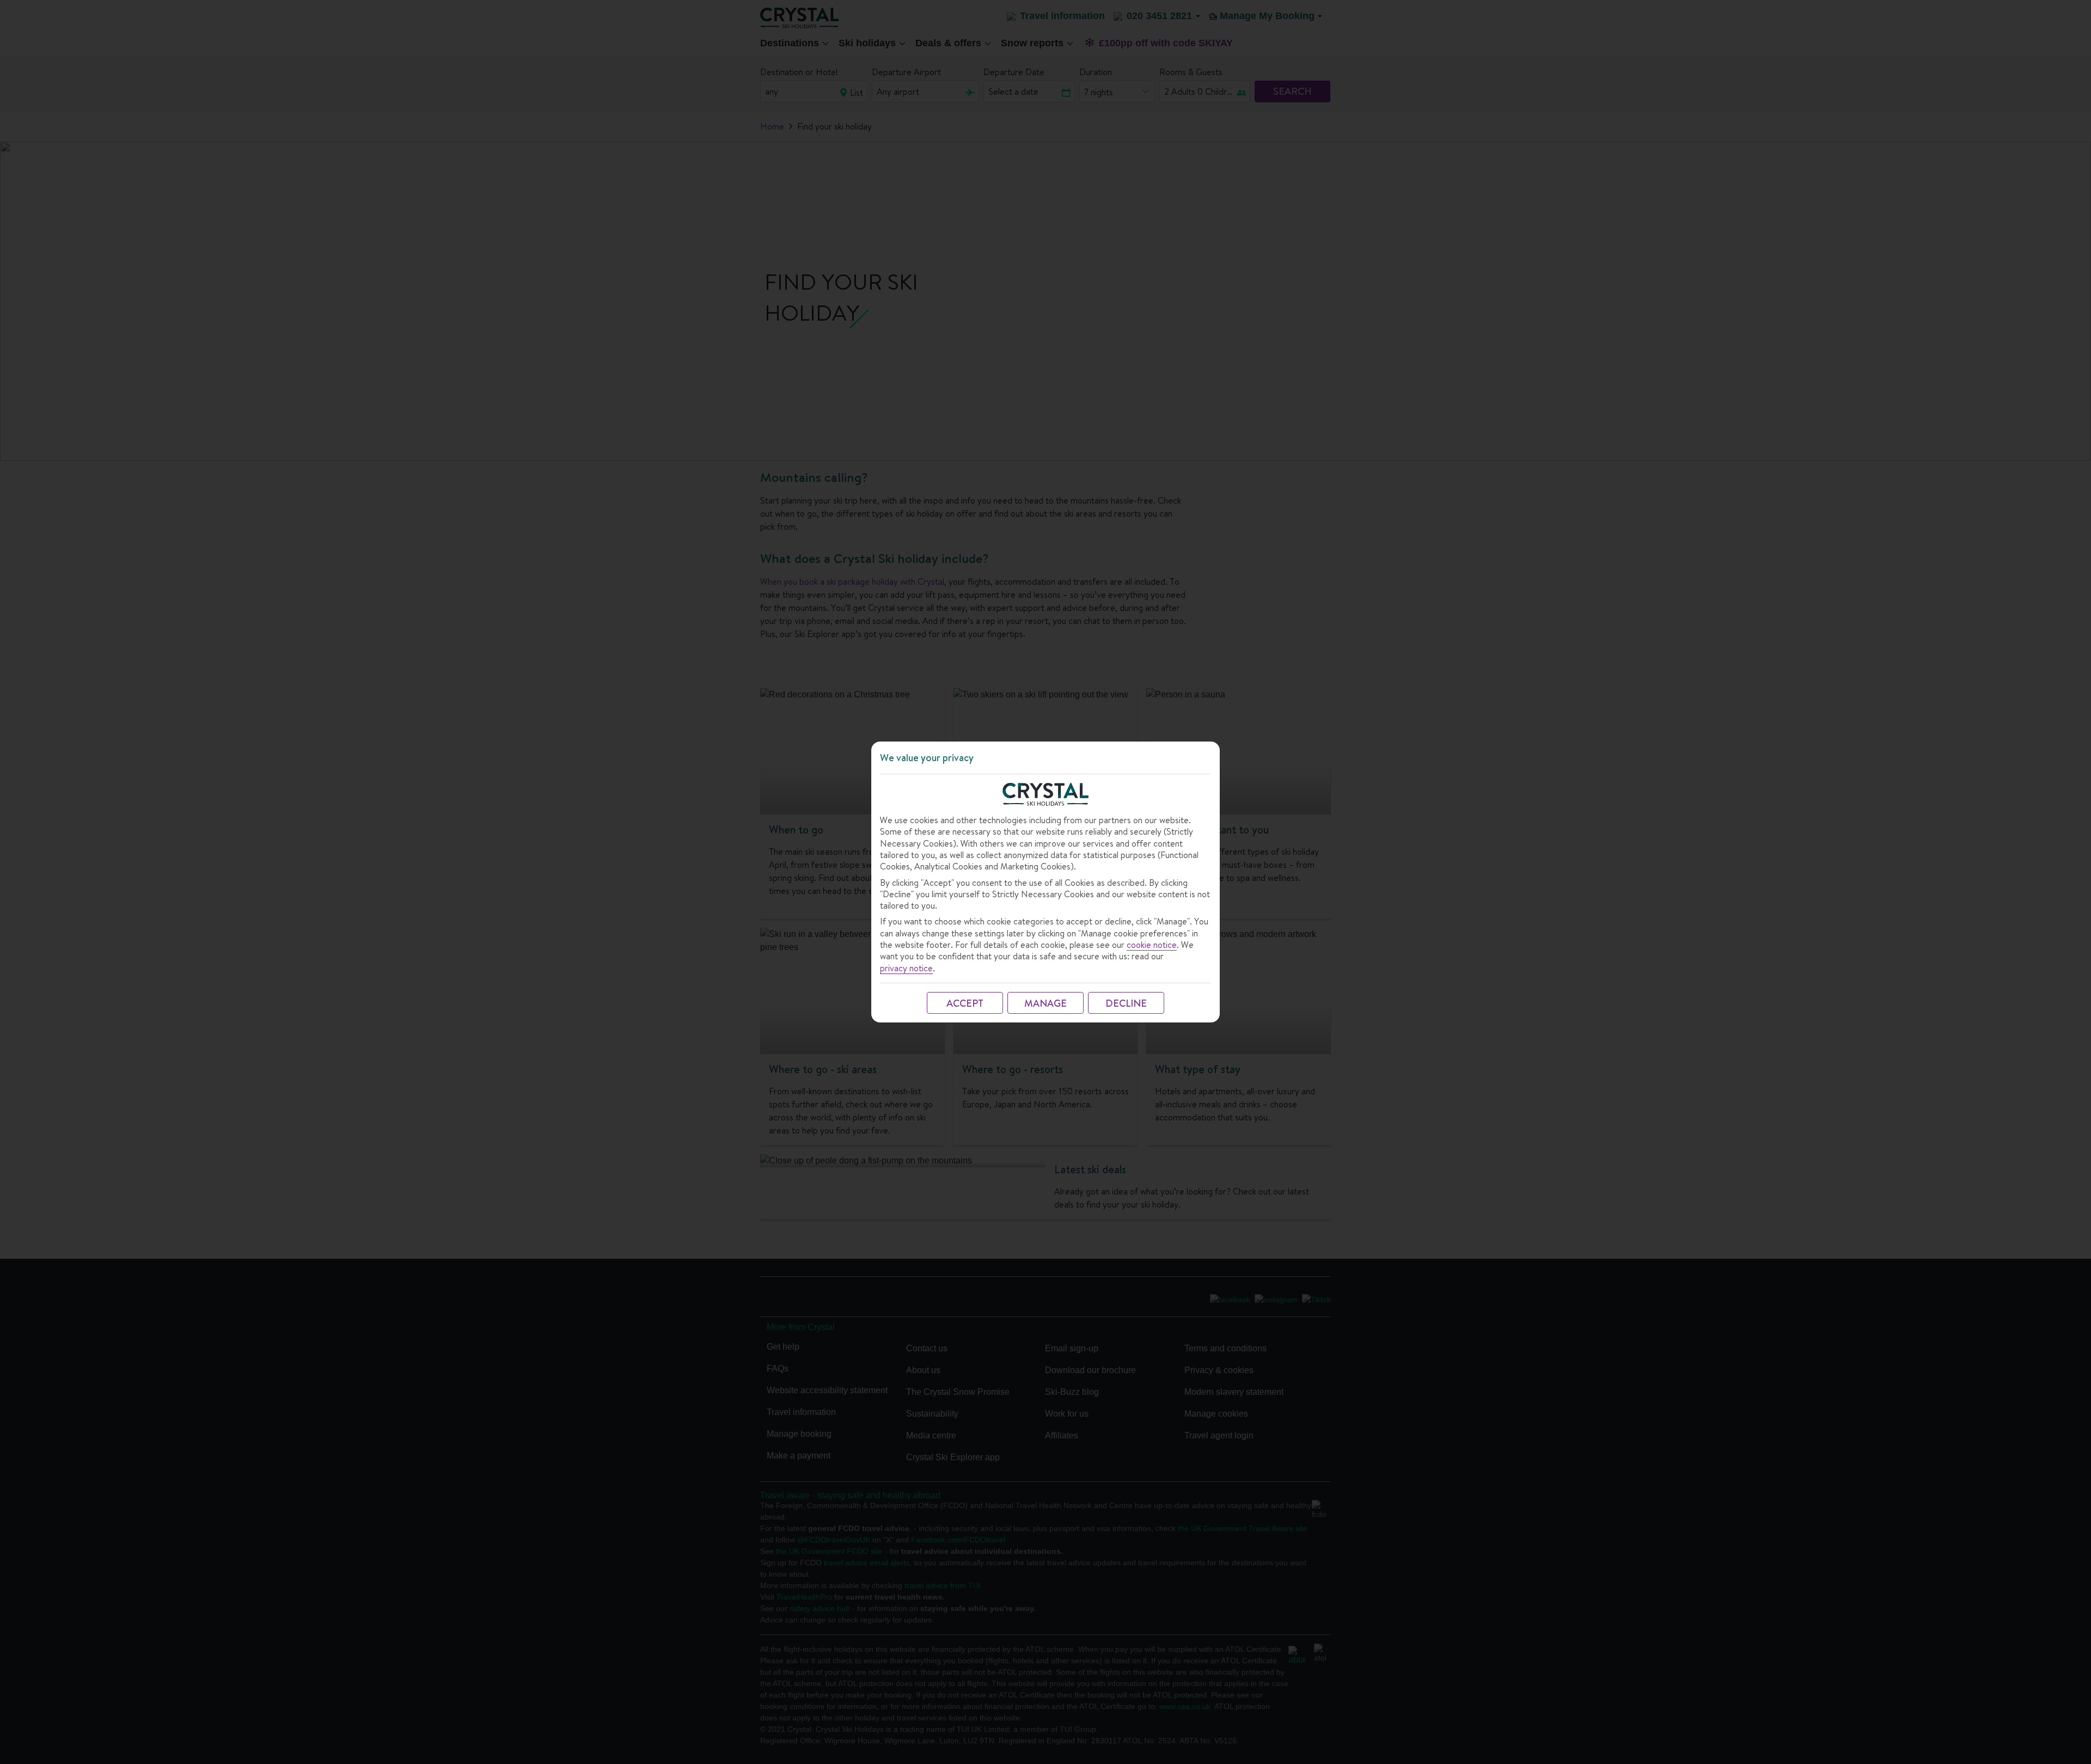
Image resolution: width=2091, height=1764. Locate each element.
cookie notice (1152, 945)
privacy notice (906, 968)
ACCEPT (965, 1003)
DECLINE (1126, 1003)
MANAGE (1045, 1003)
